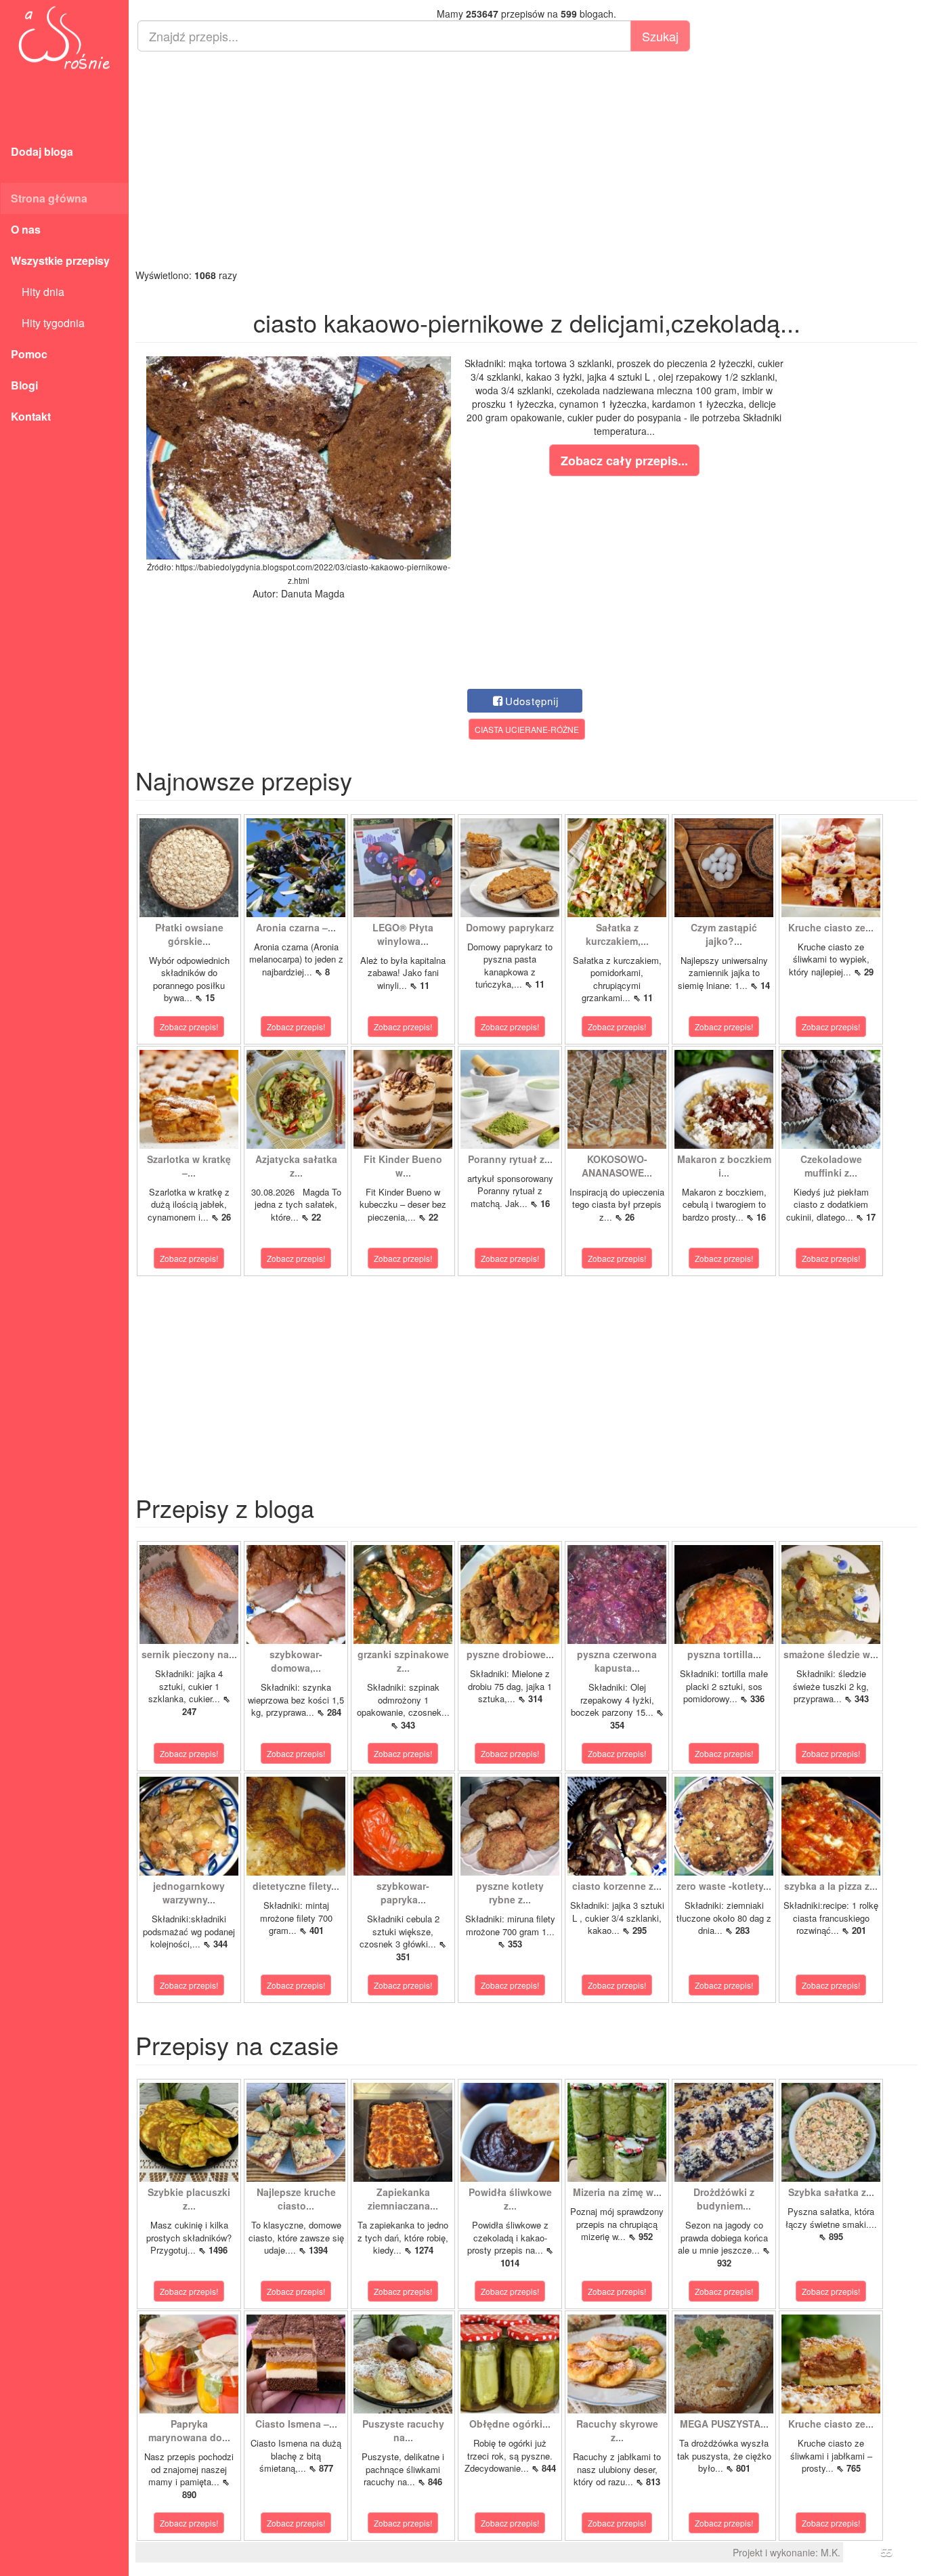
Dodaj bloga (42, 151)
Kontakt (31, 416)
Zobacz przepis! (189, 1027)
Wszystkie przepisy (60, 260)
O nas (26, 229)
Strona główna (49, 198)
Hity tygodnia (48, 323)
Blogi (24, 385)
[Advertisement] (526, 160)
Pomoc (29, 354)
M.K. (831, 2552)
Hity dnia (38, 292)
